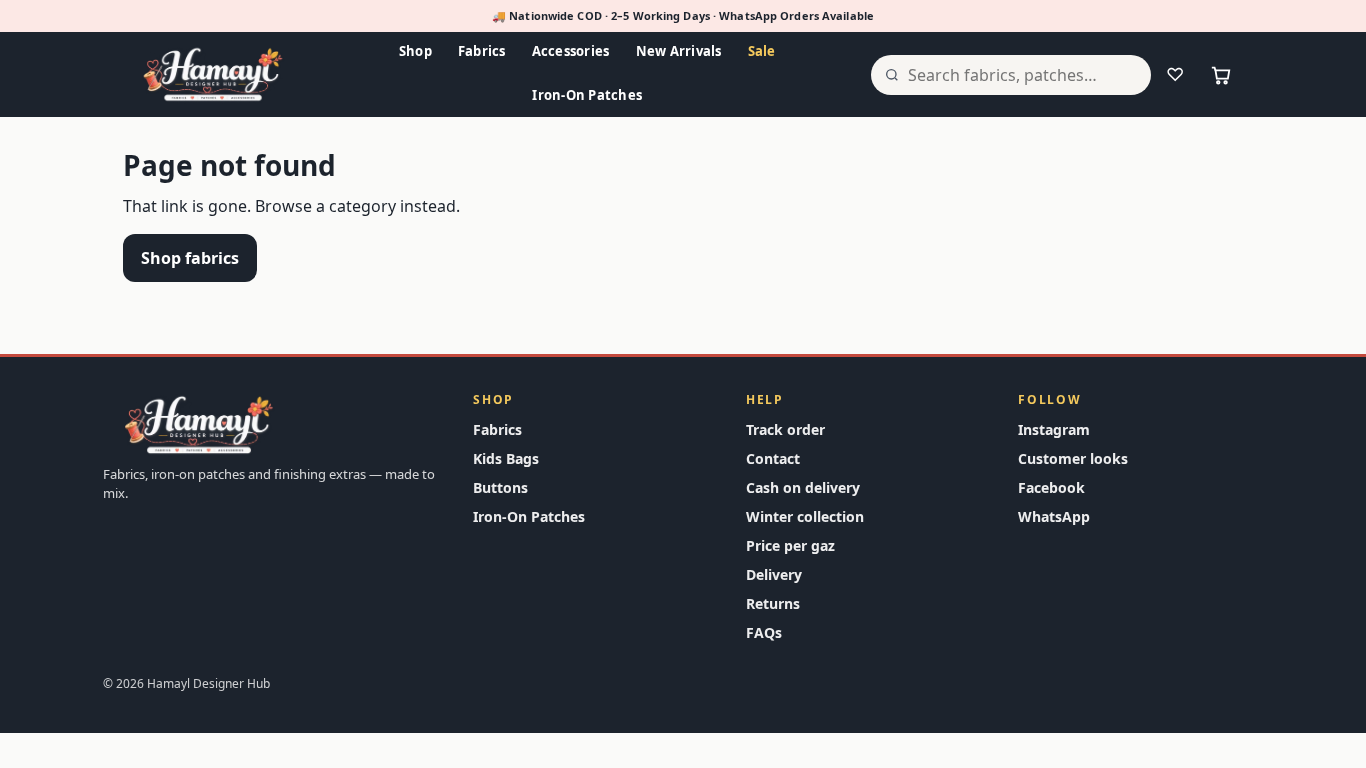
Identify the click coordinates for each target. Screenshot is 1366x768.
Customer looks (1073, 458)
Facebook (1051, 487)
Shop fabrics (190, 258)
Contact (773, 458)
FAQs (764, 632)
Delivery (774, 574)
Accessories (571, 51)
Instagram (1054, 429)
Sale (762, 51)
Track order (785, 429)
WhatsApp (1054, 516)
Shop (415, 51)
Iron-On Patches (587, 95)
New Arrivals (679, 51)
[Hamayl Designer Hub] (213, 75)
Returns (773, 603)
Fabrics (482, 51)
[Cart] (1221, 75)
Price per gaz (790, 545)
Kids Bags (506, 458)
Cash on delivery (803, 487)
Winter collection (805, 516)
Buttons (500, 487)
